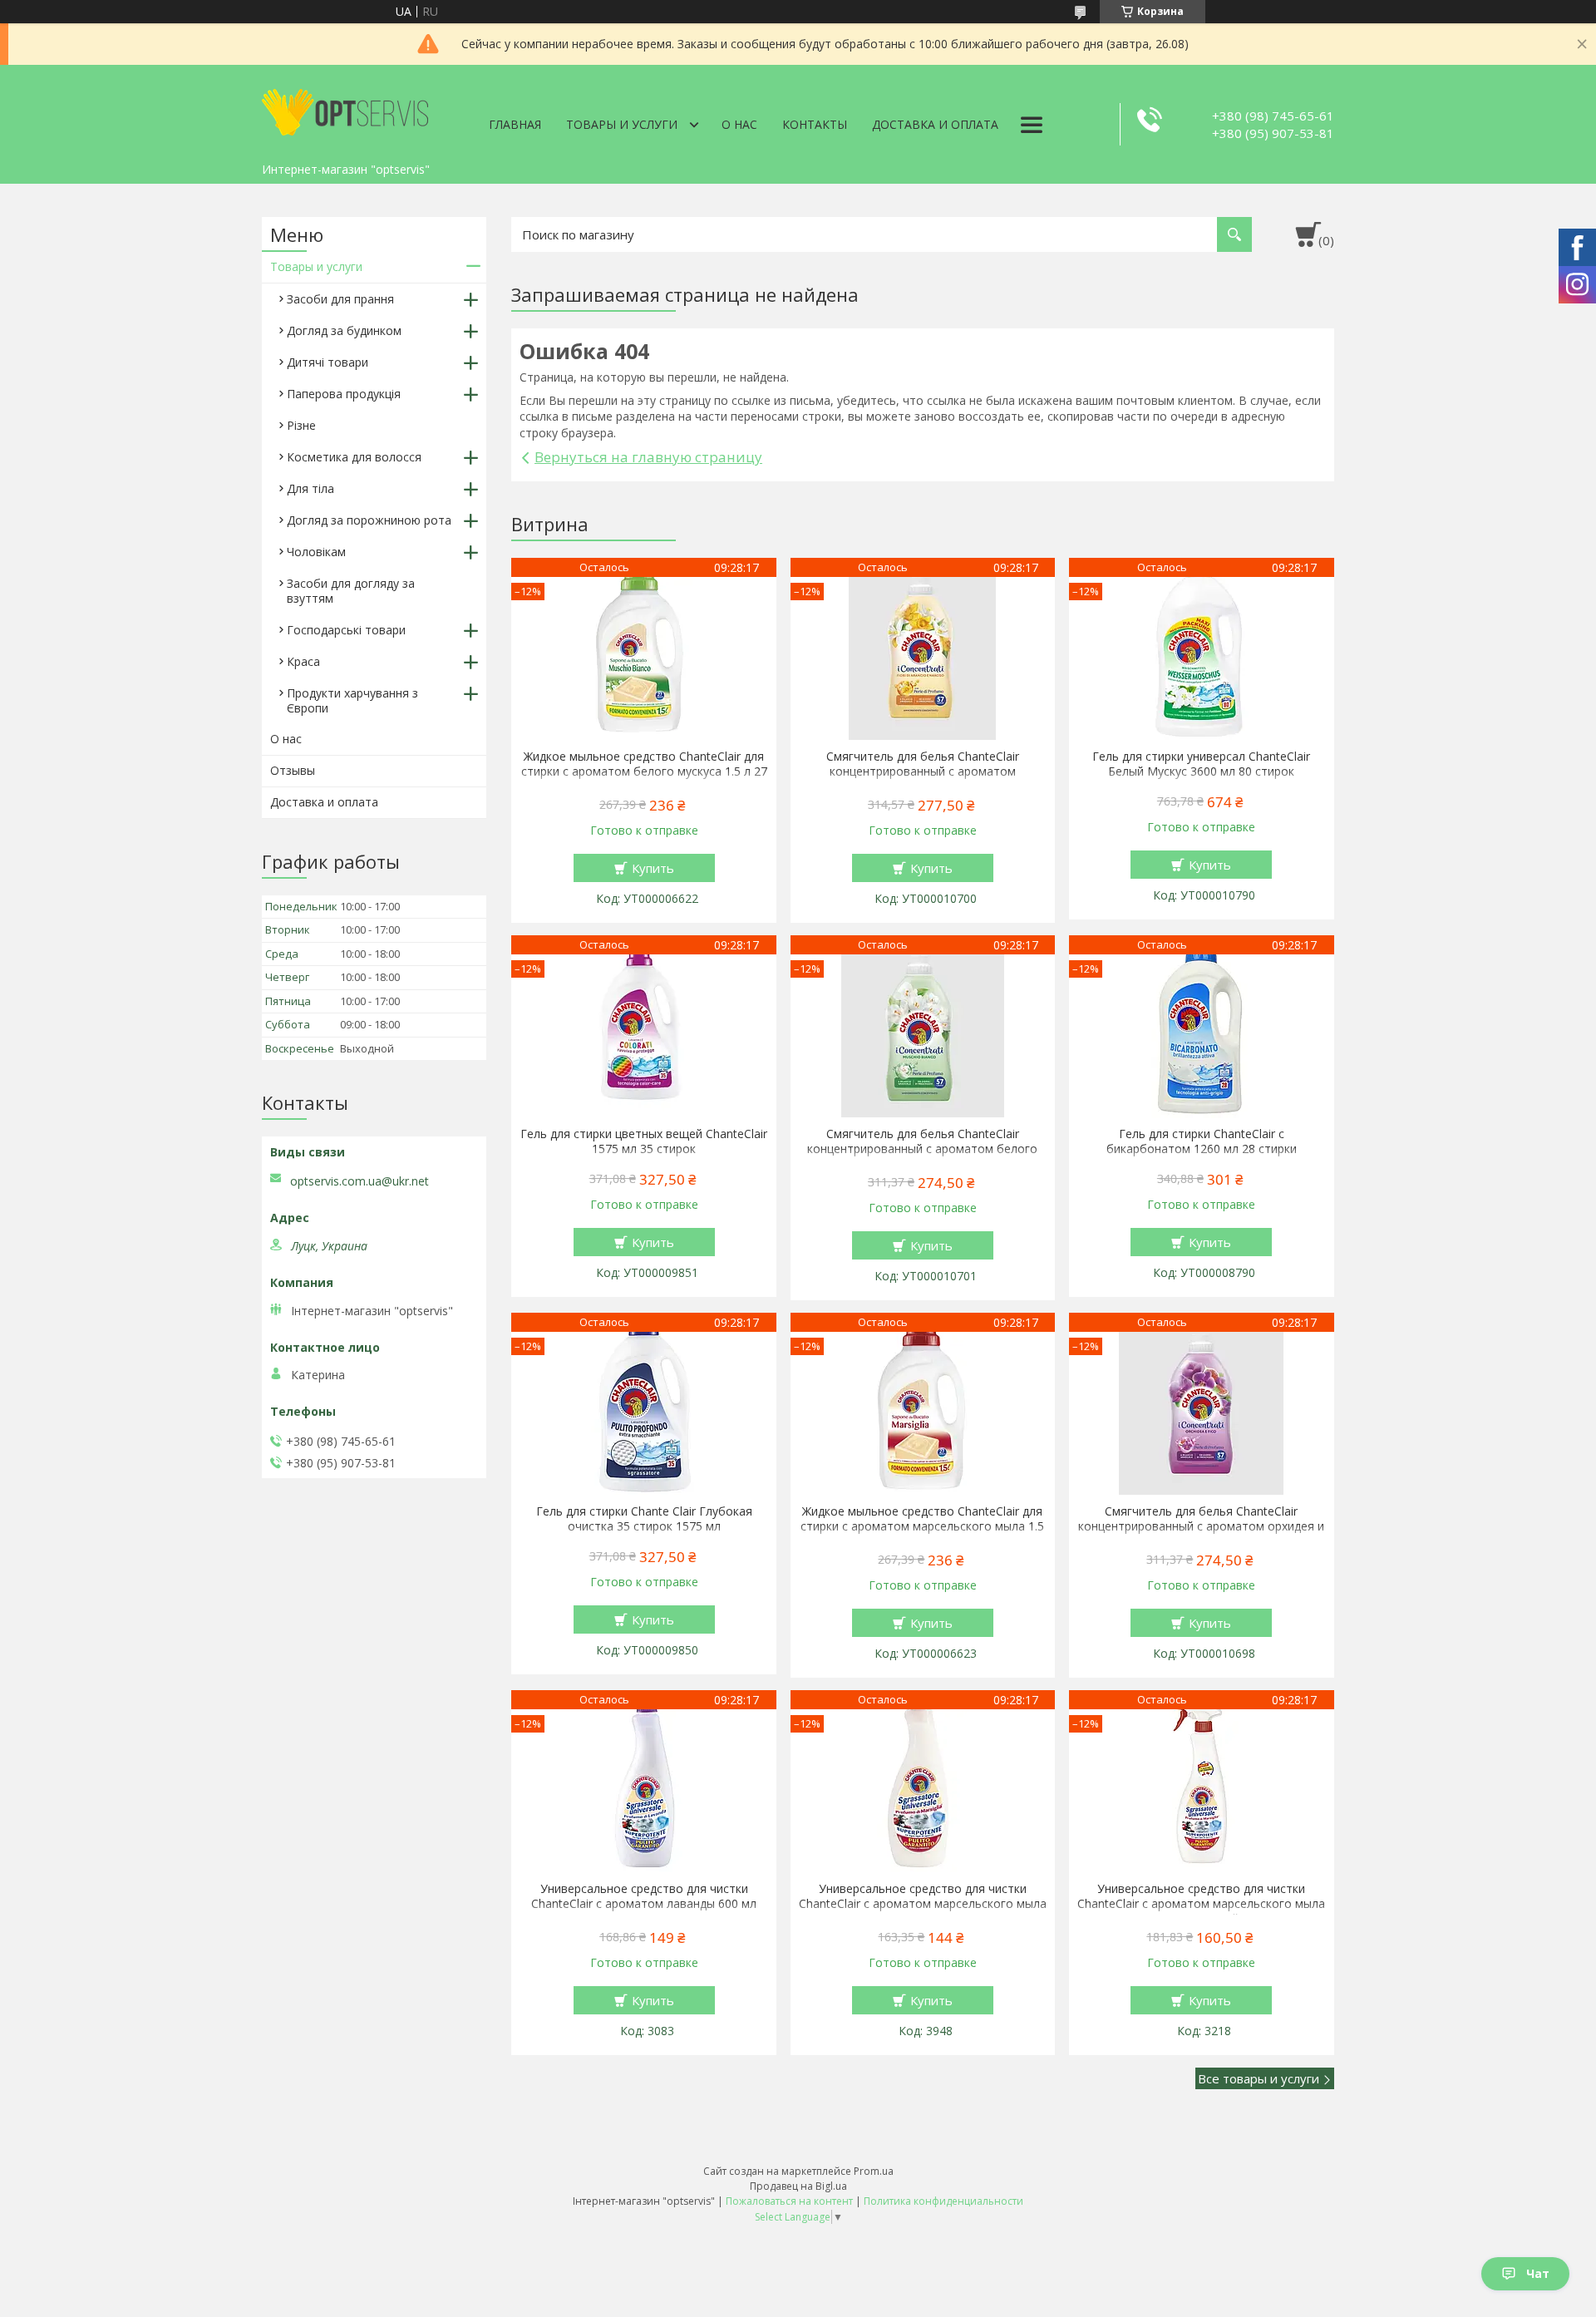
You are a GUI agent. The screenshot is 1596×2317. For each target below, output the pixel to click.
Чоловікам (316, 552)
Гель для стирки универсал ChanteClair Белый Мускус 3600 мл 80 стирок (1201, 764)
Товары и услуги (622, 124)
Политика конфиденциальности (943, 2201)
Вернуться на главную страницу (648, 457)
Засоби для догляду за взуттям (351, 591)
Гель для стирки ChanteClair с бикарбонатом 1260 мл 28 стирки (1202, 1141)
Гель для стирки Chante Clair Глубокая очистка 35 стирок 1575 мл (644, 1519)
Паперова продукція (344, 394)
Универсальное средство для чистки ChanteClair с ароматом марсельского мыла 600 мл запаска (923, 1904)
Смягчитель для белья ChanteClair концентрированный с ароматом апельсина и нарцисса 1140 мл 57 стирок (923, 772)
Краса (303, 661)
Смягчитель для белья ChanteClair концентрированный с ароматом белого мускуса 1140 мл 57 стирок (922, 1149)
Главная (515, 124)
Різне (301, 425)
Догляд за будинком (344, 330)
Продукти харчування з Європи (352, 700)
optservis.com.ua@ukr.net (360, 1181)
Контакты (815, 124)
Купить (653, 868)
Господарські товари (346, 630)
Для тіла (310, 488)
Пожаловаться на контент (789, 2201)
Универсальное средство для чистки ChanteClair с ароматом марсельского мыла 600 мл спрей (1201, 1904)
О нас (739, 124)
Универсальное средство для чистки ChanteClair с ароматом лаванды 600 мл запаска (644, 1904)
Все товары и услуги (1259, 2078)
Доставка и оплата (935, 124)
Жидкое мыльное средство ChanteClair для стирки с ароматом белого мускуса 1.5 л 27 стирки (644, 772)
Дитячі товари (328, 362)
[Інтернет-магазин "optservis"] (345, 110)
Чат (1538, 2273)
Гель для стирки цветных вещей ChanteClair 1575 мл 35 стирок (644, 1141)
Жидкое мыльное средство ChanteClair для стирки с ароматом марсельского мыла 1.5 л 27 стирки (922, 1526)
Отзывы (293, 770)
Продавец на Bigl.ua (798, 2186)
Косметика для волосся (354, 457)
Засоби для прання (340, 299)
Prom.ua (874, 2171)
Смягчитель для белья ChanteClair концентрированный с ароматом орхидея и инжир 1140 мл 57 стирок (1201, 1526)
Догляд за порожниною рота (369, 520)
